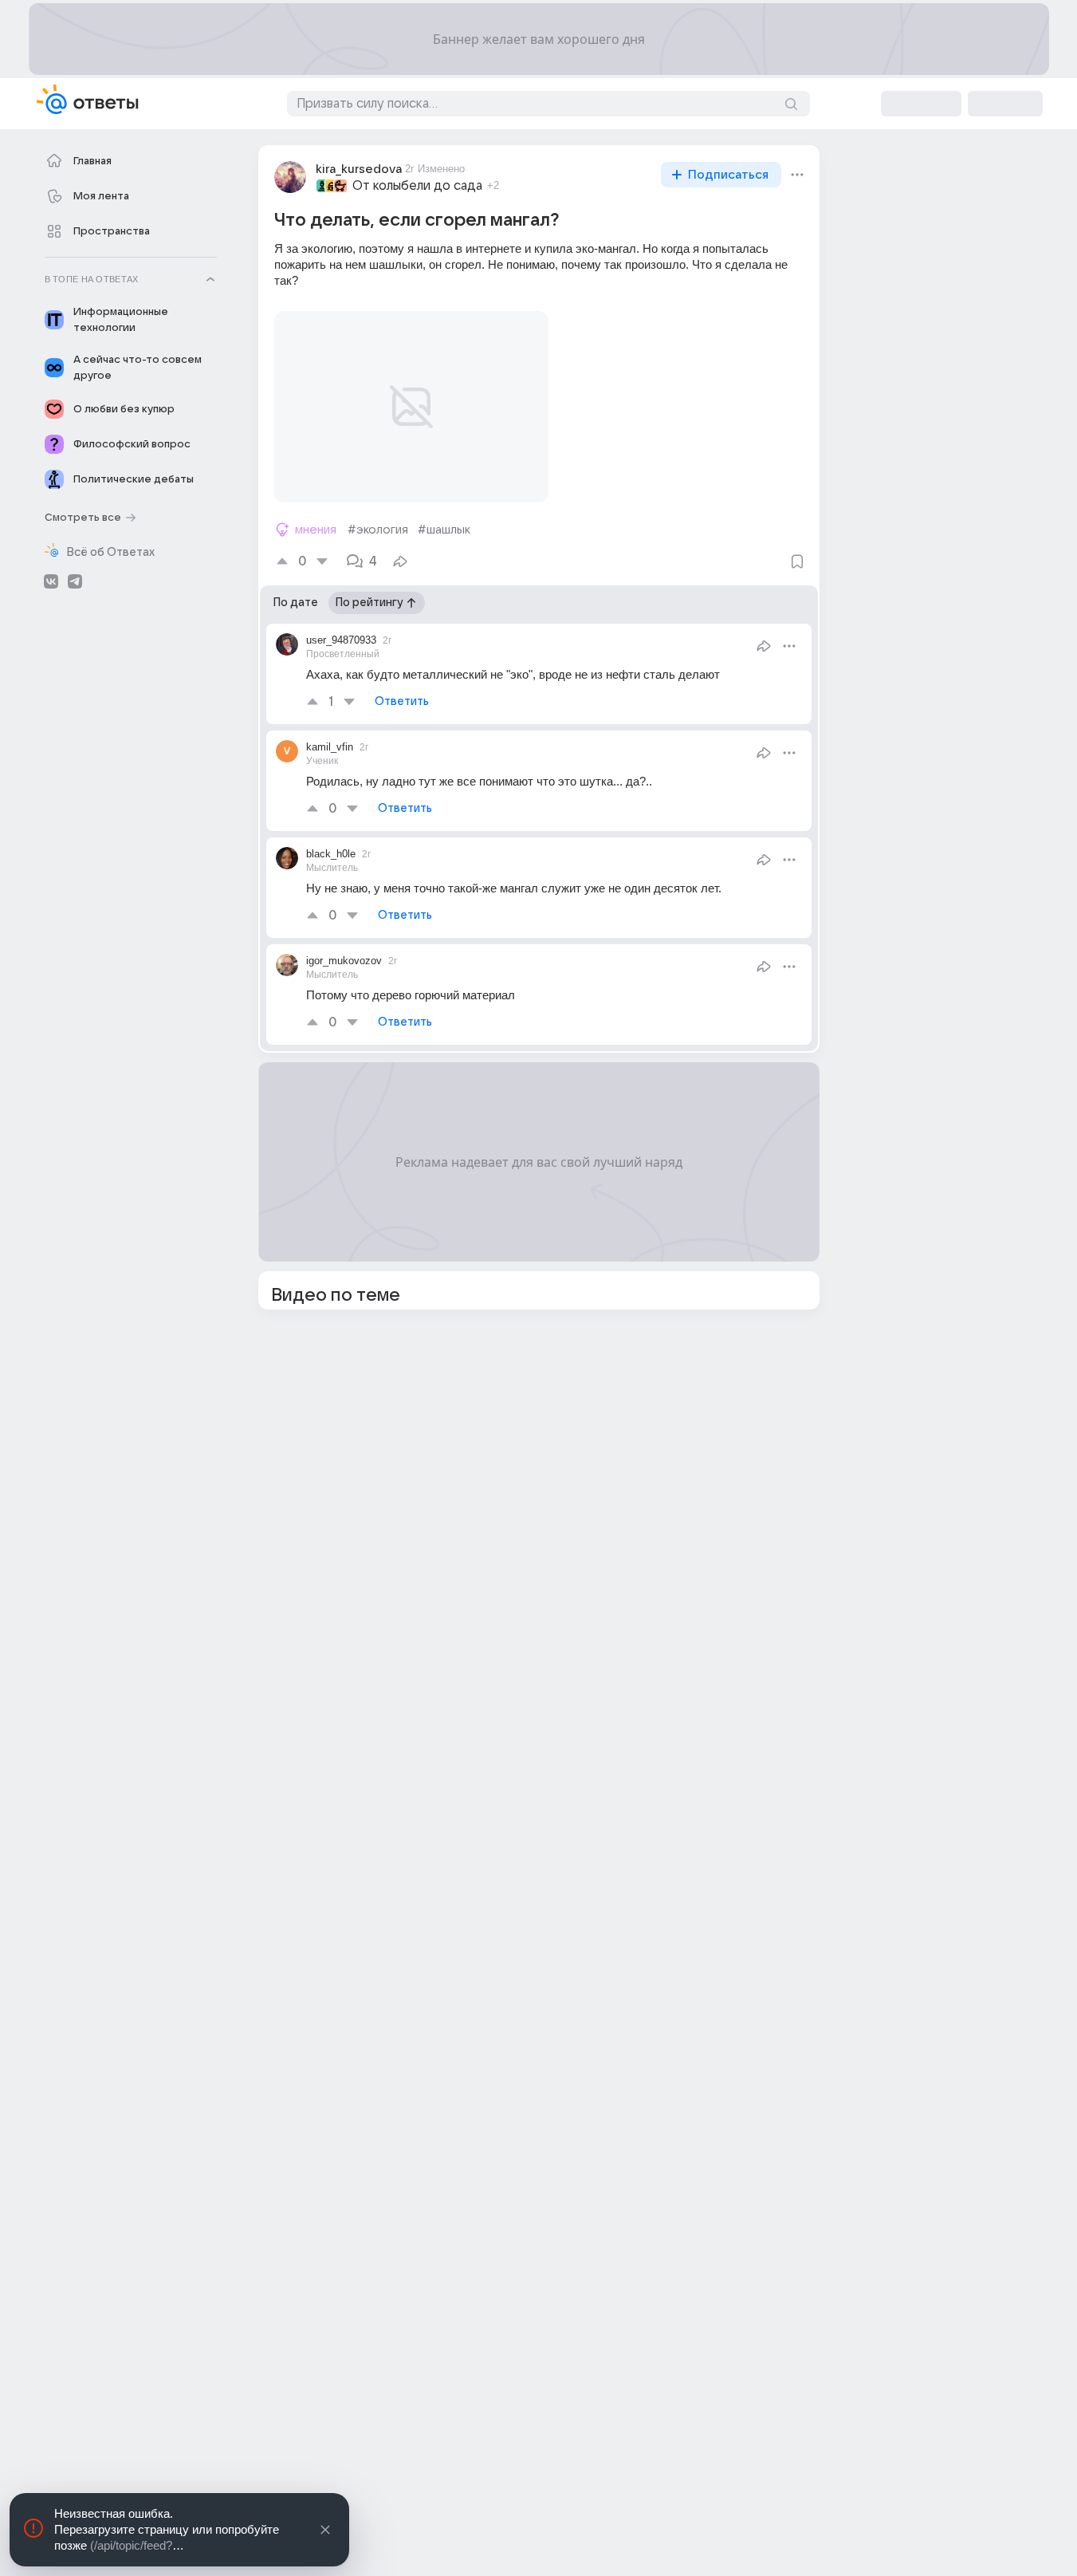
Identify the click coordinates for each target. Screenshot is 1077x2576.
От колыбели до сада (417, 186)
